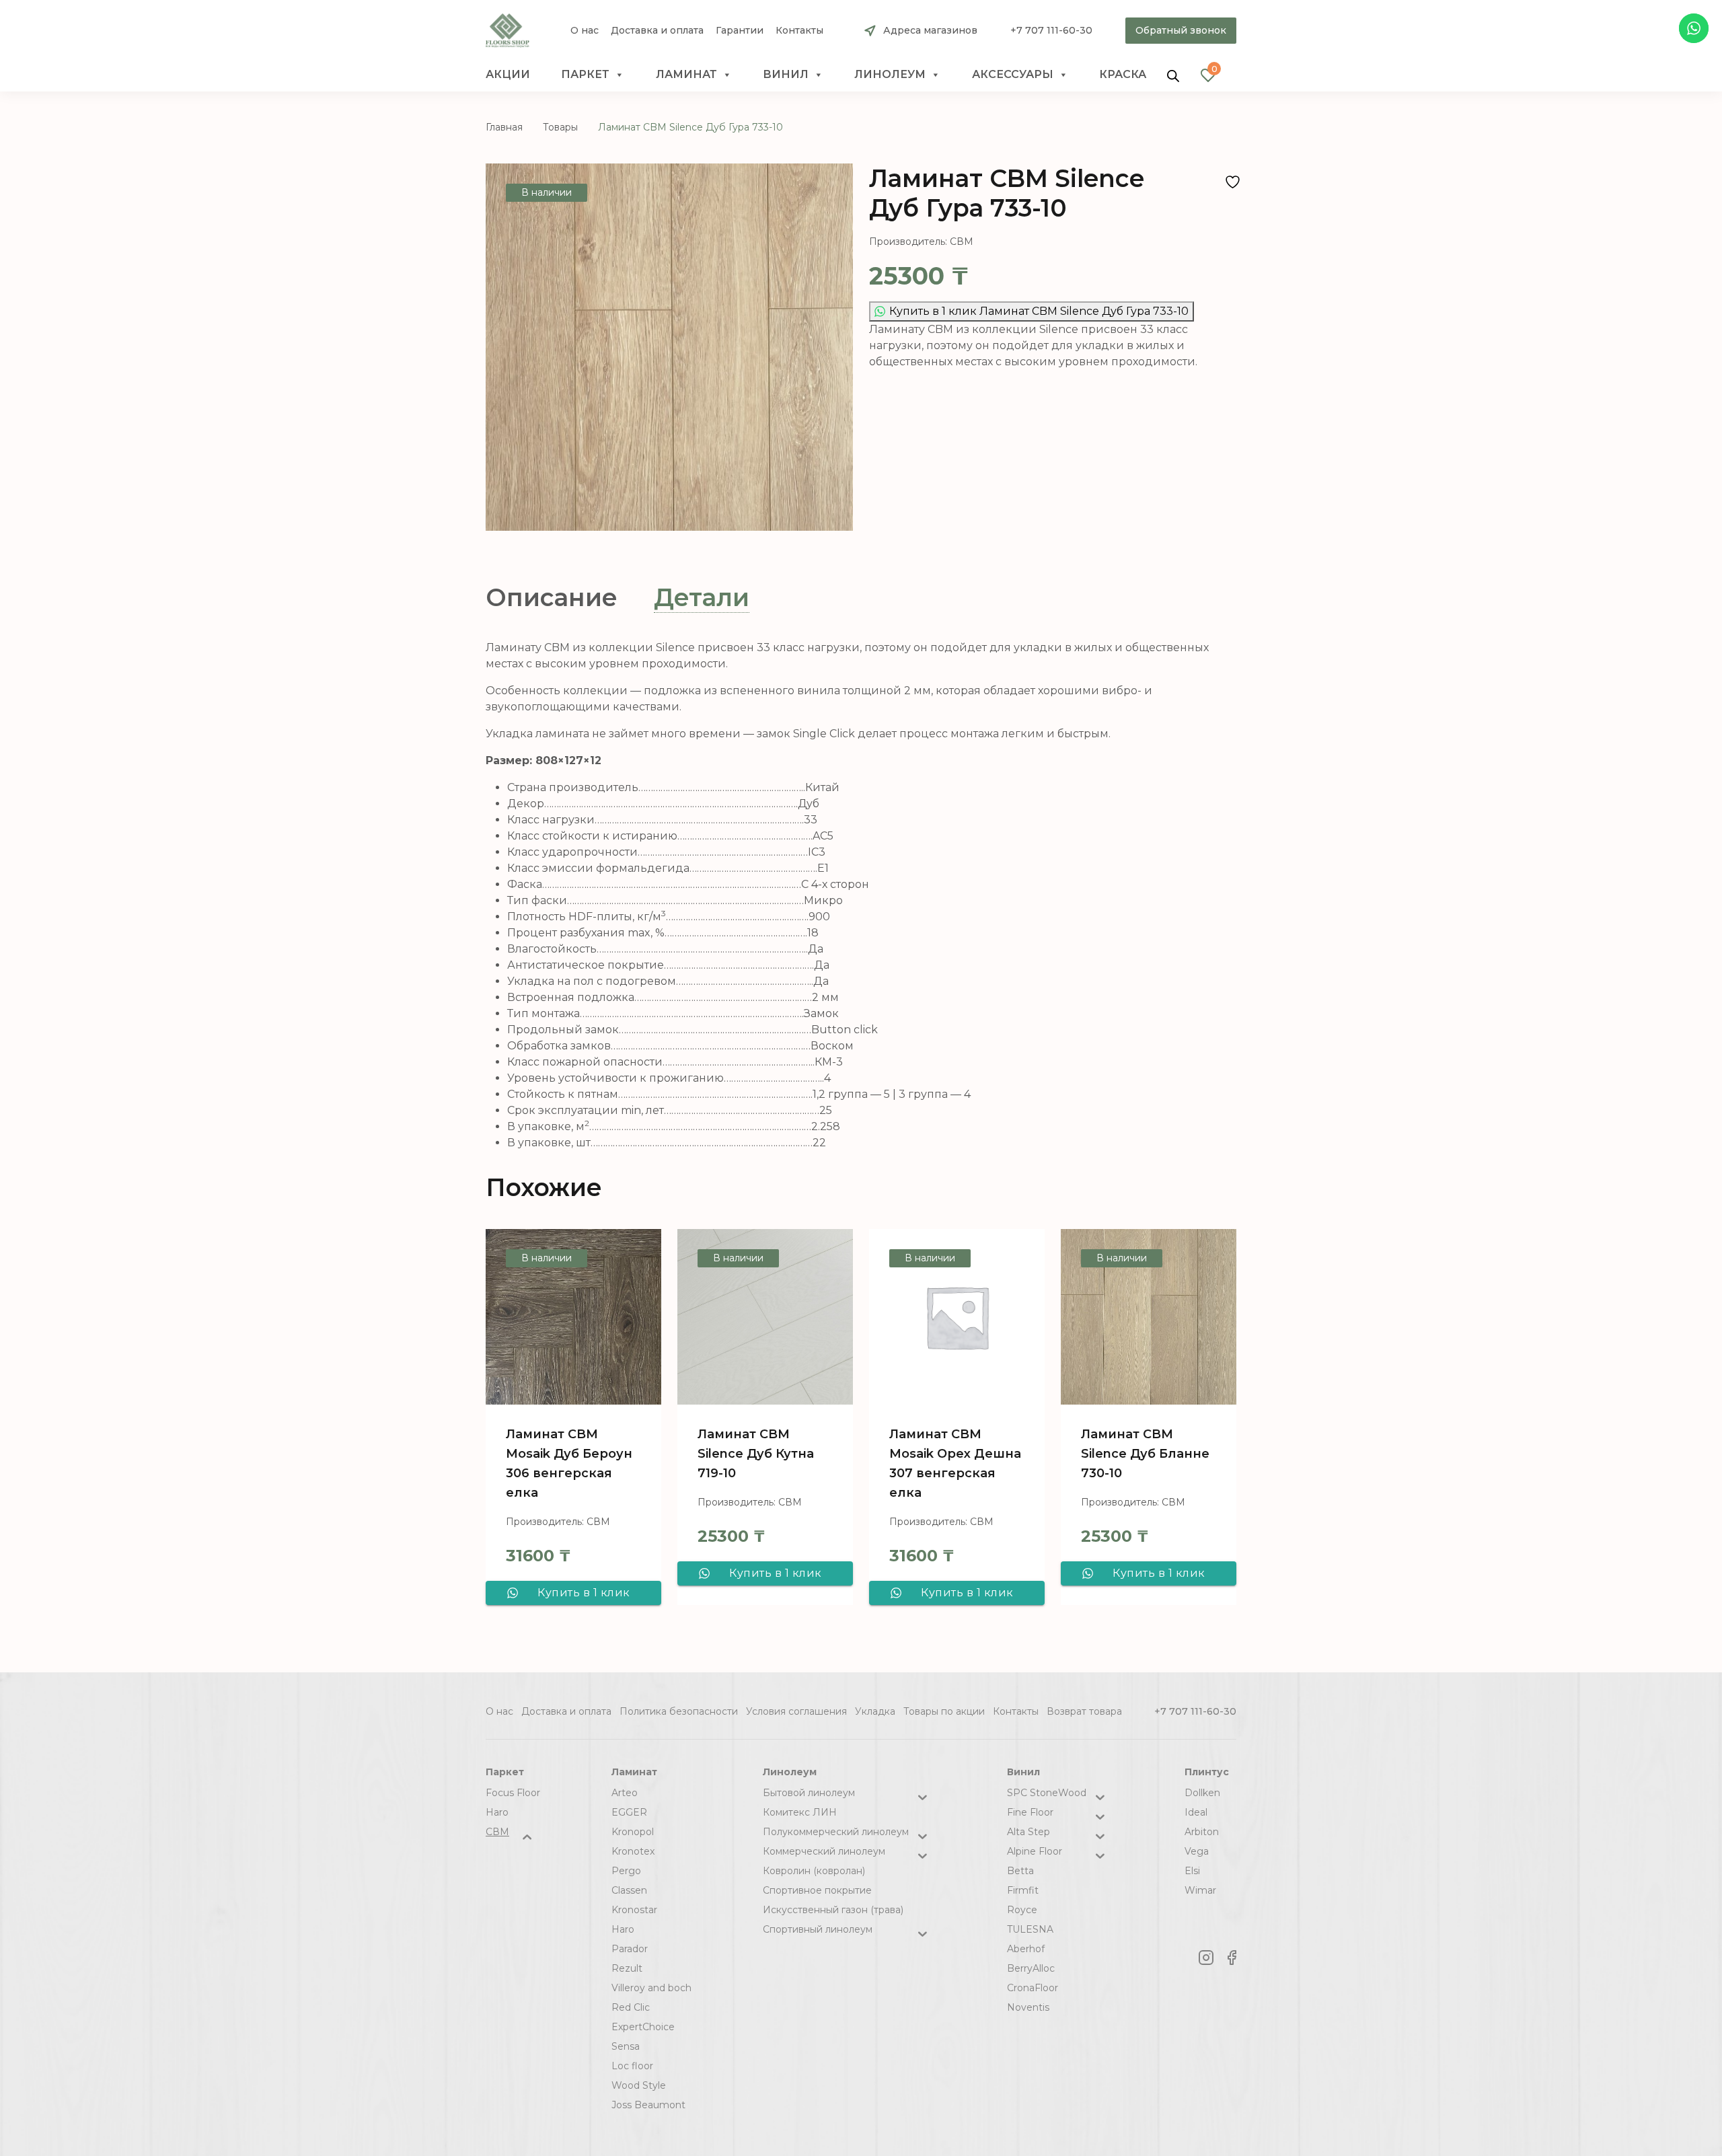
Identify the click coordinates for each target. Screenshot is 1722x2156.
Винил (786, 74)
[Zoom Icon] (669, 347)
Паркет (585, 74)
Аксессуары (1013, 74)
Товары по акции (944, 1711)
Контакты (799, 31)
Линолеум (890, 74)
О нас (585, 31)
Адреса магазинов (930, 30)
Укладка (875, 1711)
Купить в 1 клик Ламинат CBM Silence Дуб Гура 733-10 (1039, 311)
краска (1123, 74)
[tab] (552, 598)
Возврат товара (1084, 1711)
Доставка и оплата (657, 31)
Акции (508, 74)
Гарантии (740, 31)
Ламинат (686, 74)
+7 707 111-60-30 (1051, 30)
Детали (702, 597)
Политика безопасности (679, 1711)
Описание (552, 597)
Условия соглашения (796, 1711)
